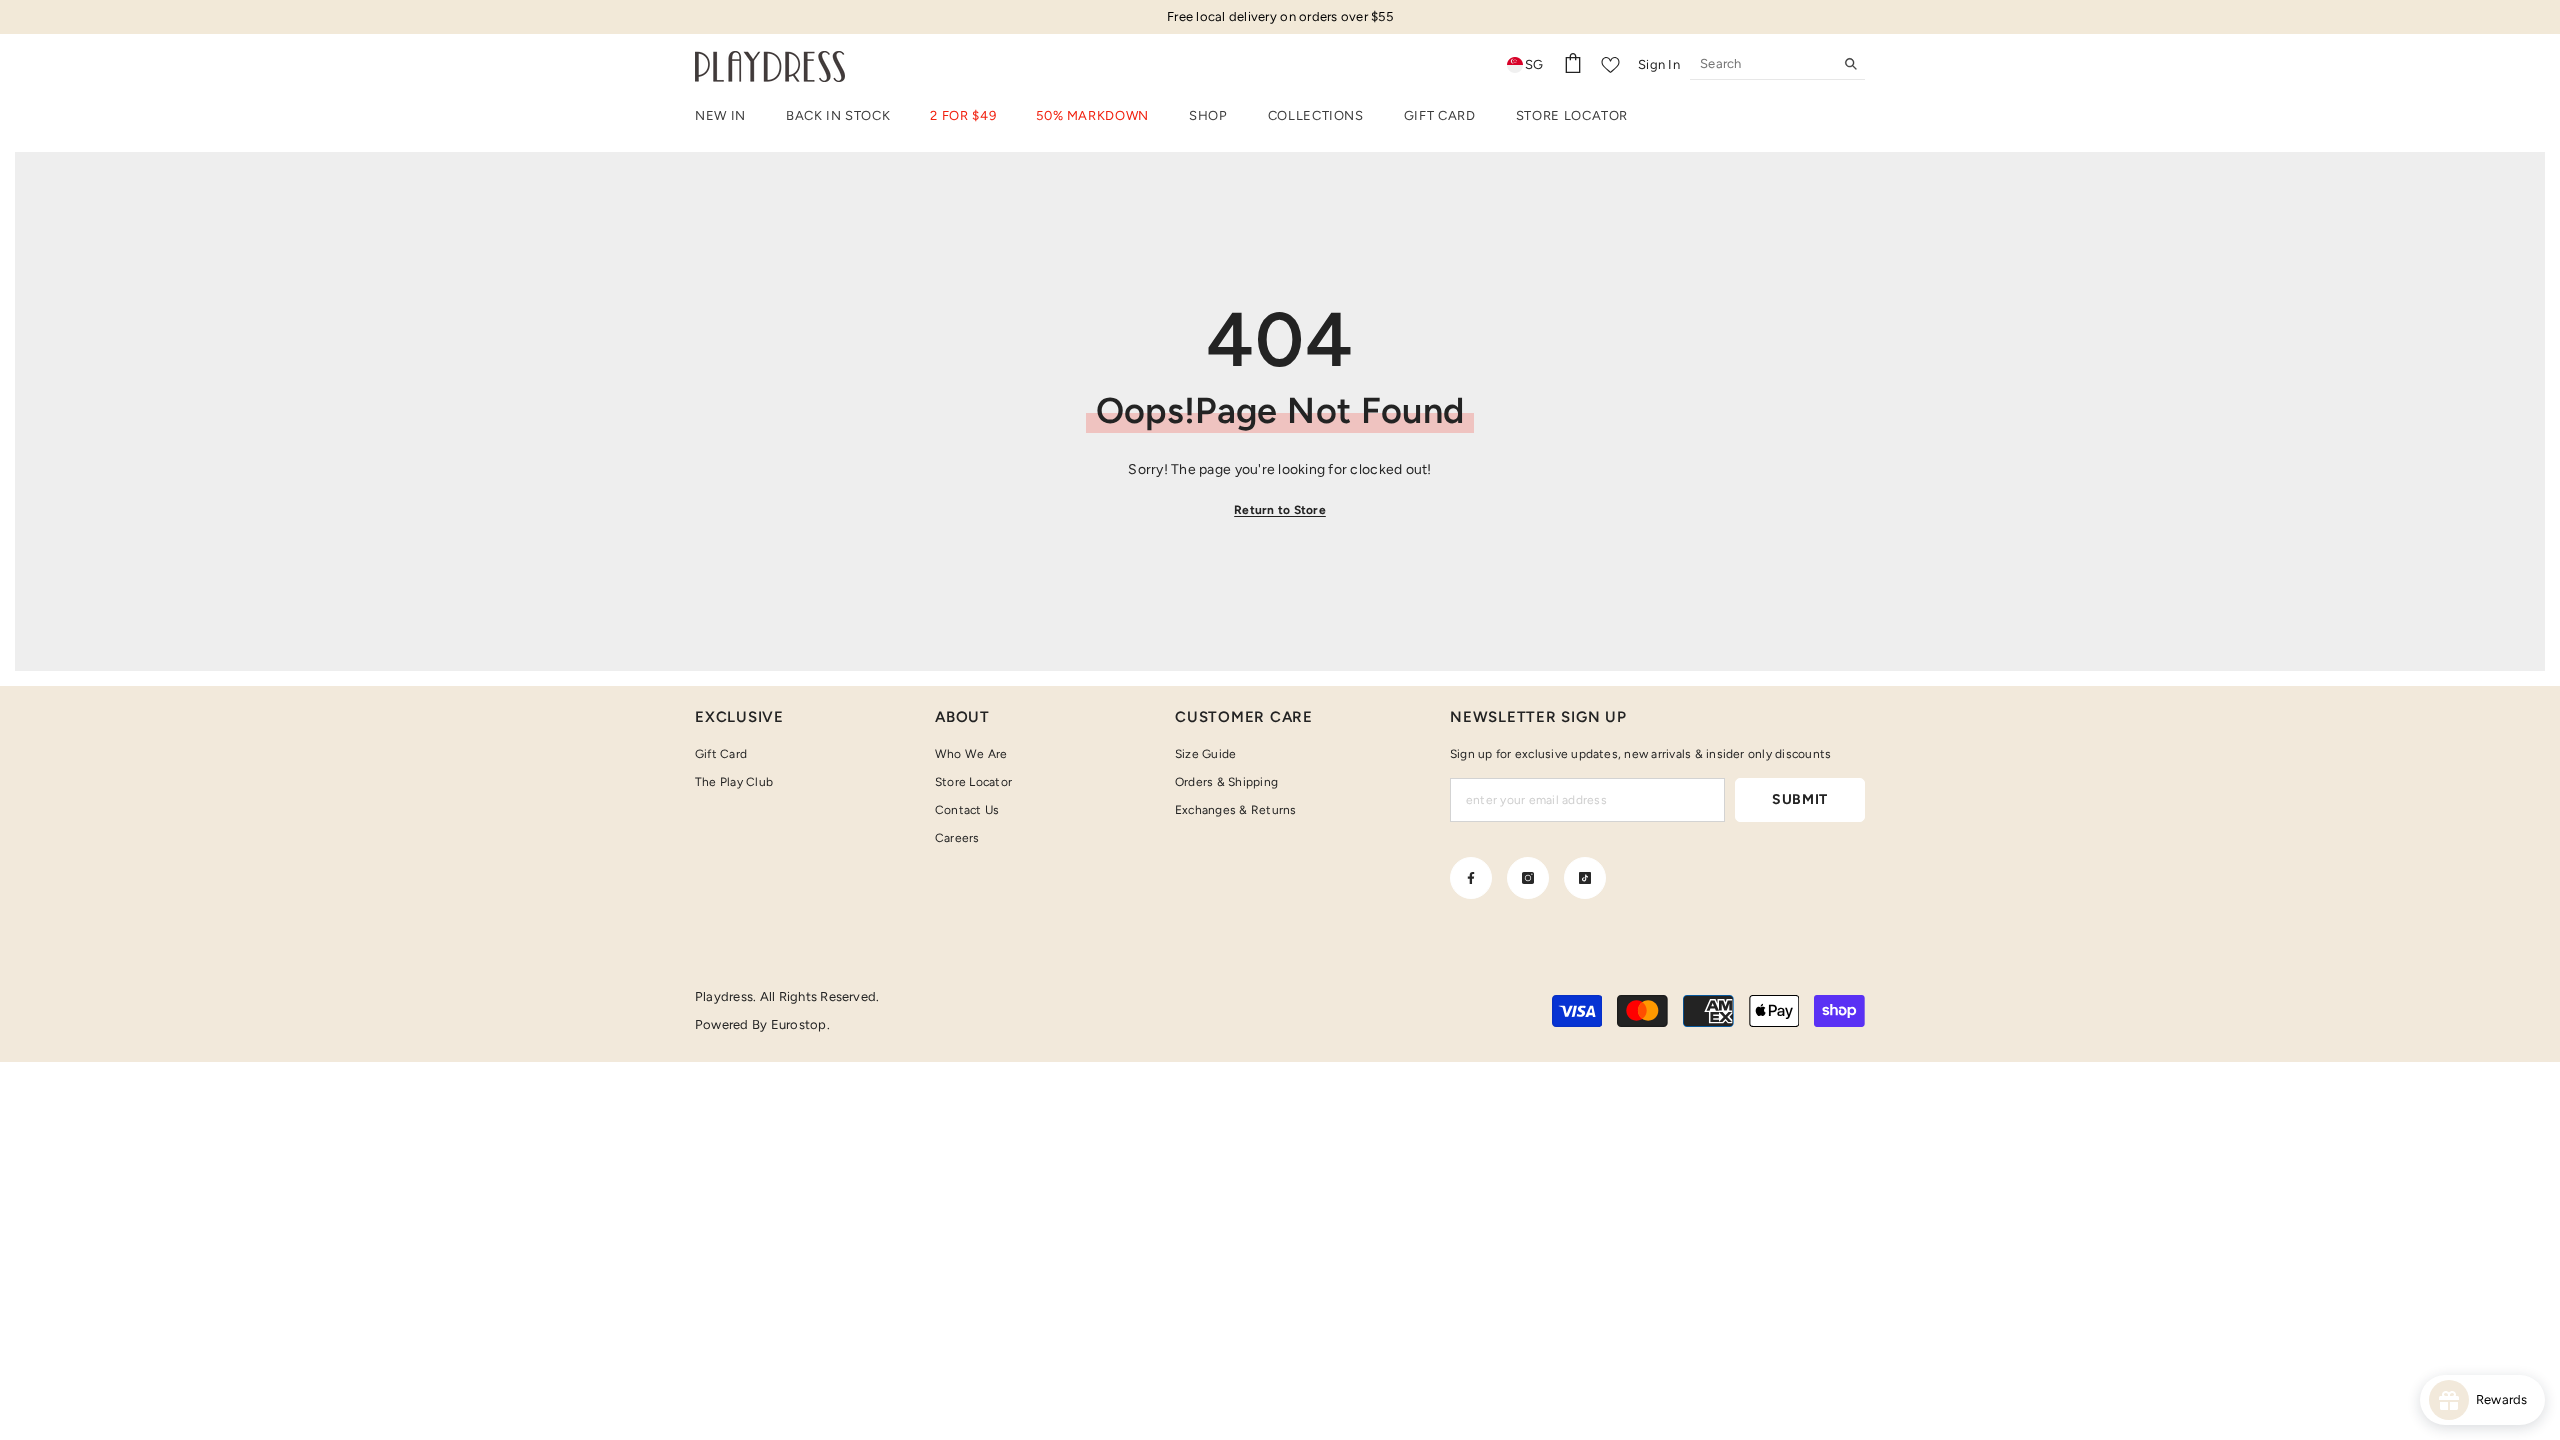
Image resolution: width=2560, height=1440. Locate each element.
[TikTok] (1585, 878)
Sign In (1659, 64)
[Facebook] (1471, 878)
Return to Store (1280, 510)
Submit (1800, 799)
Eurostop (799, 1024)
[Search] (1777, 64)
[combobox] (1762, 64)
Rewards (2506, 1399)
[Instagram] (1528, 878)
